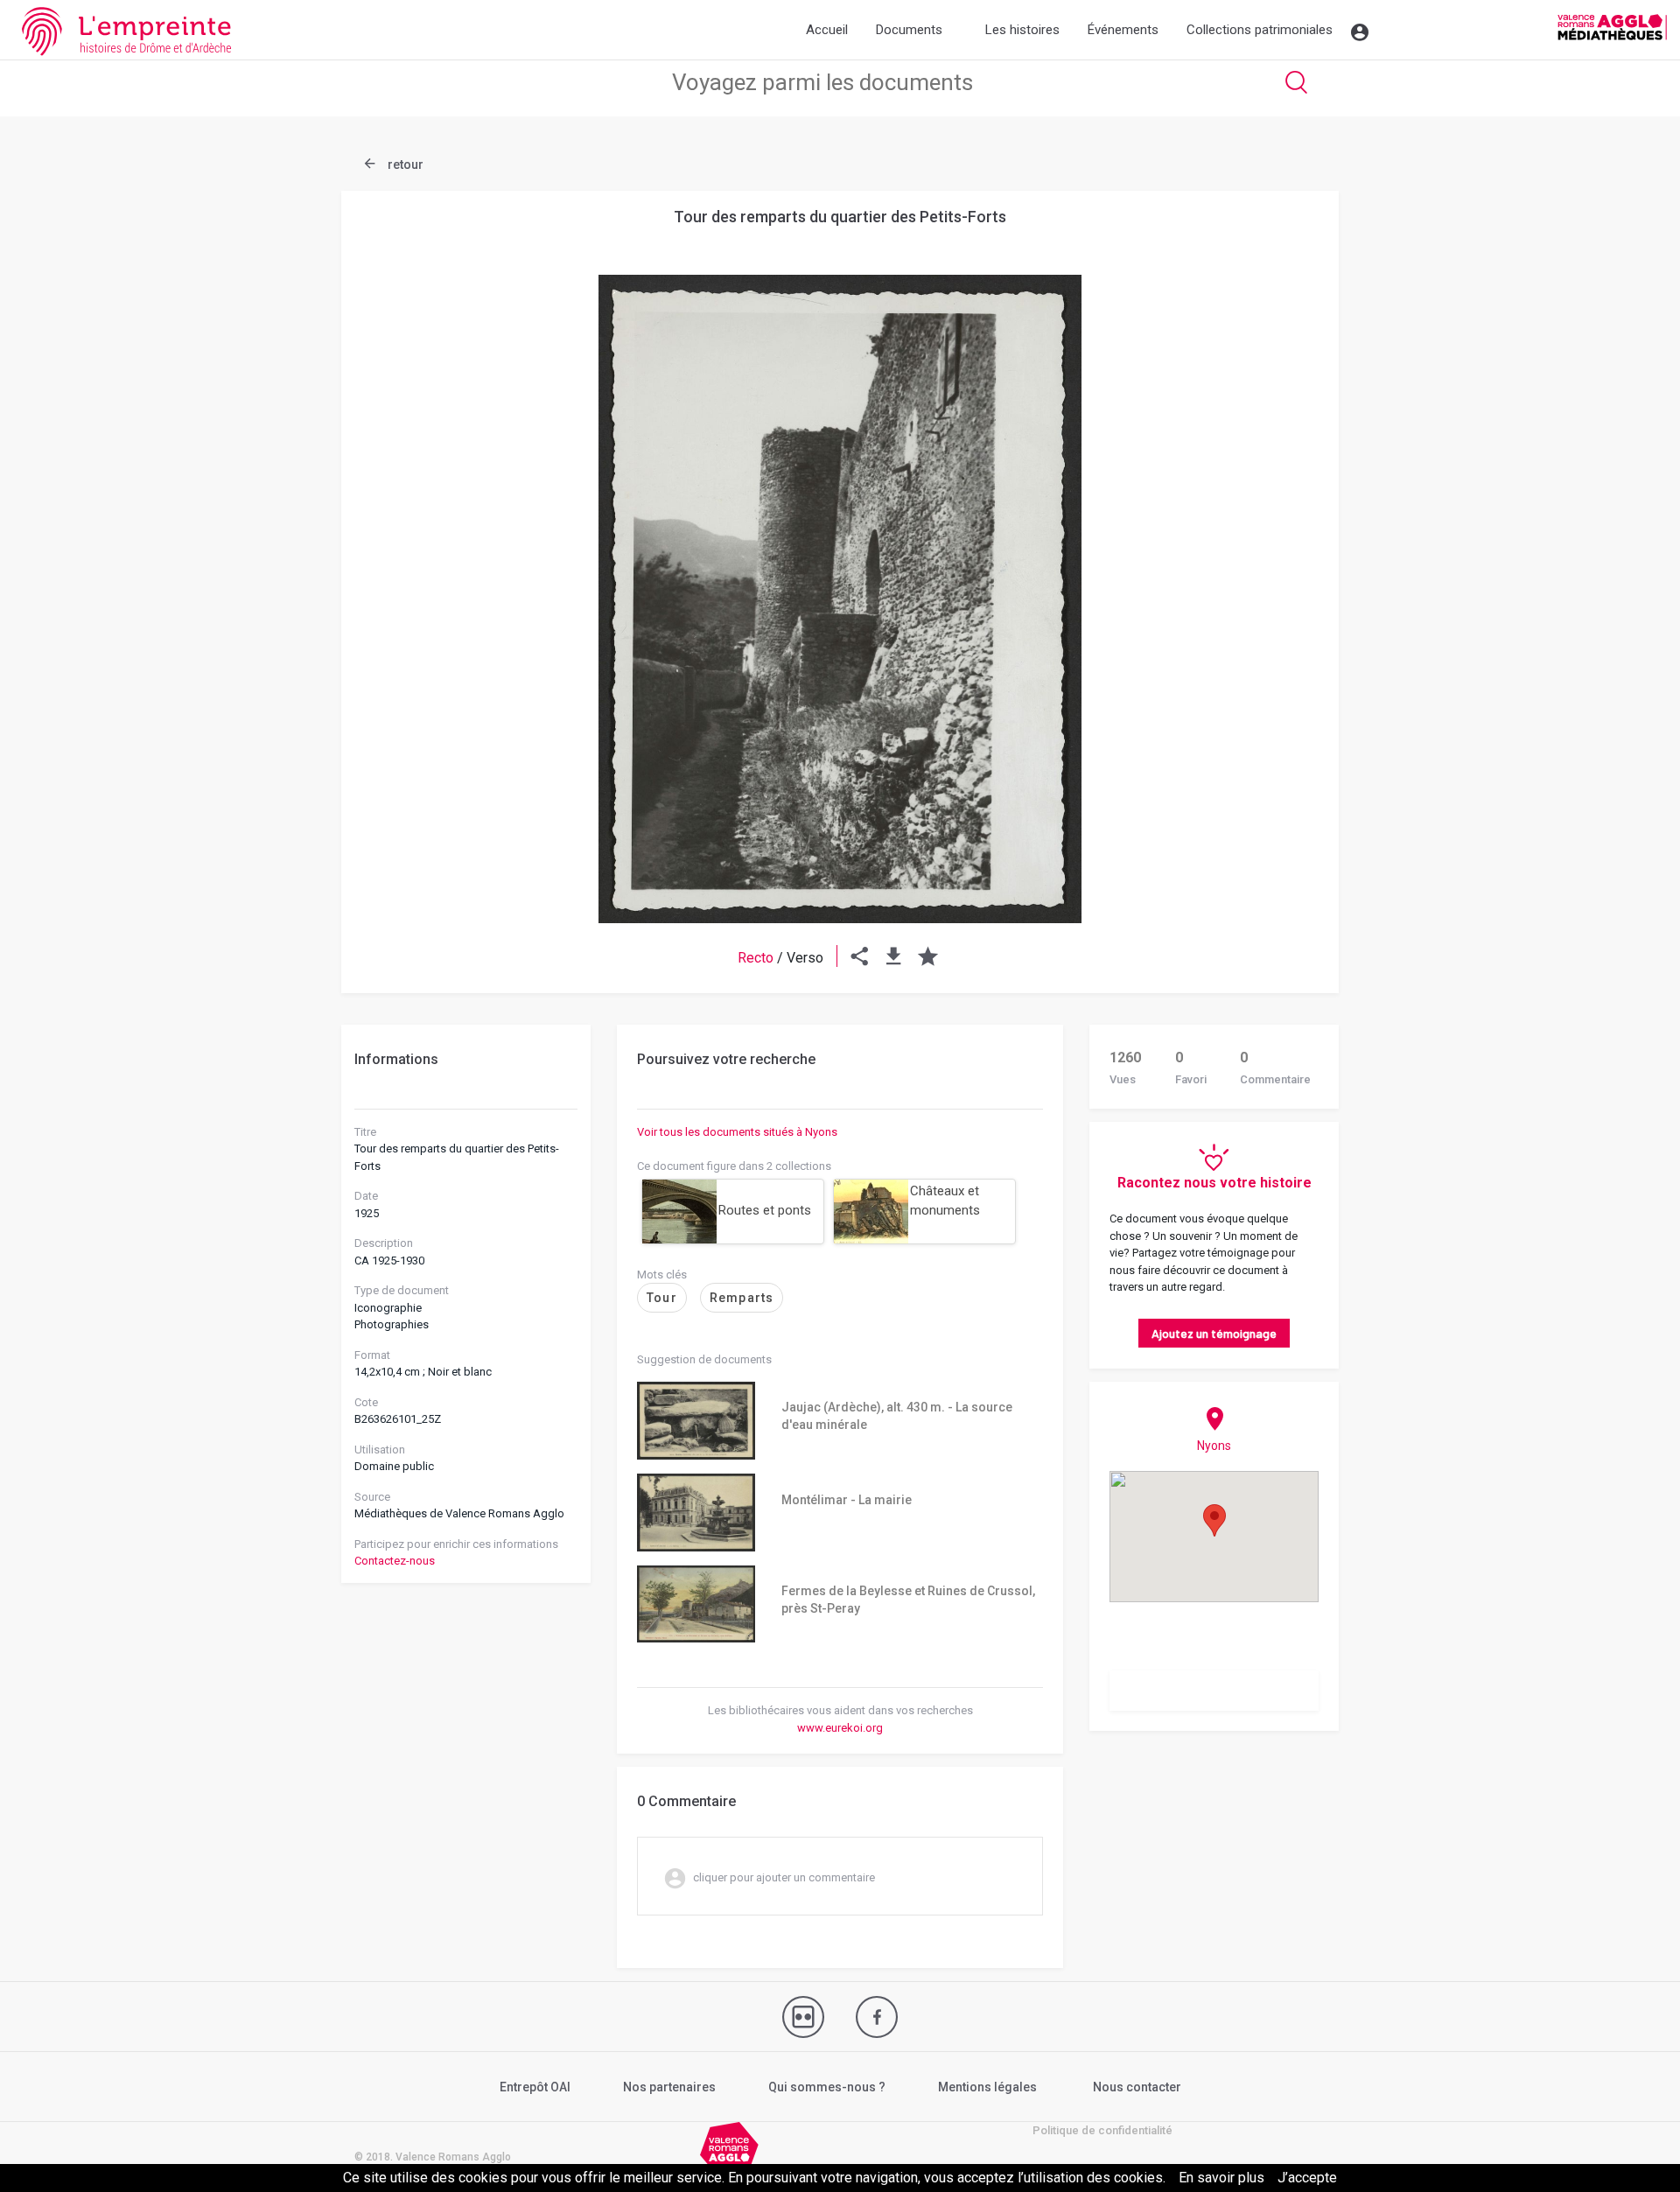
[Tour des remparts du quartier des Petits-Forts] (840, 599)
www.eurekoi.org (840, 1728)
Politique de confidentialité (1102, 2130)
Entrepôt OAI (535, 2087)
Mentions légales (987, 2087)
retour (404, 165)
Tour (662, 1298)
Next (1282, 557)
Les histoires (1022, 30)
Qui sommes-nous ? (827, 2087)
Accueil (827, 30)
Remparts (742, 1298)
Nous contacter (1137, 2087)
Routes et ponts (765, 1210)
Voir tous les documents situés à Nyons (737, 1132)
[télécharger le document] (894, 958)
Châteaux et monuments (945, 1201)
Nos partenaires (669, 2087)
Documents (909, 30)
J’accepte (1307, 2178)
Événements (1123, 30)
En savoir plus (1221, 2178)
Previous (398, 557)
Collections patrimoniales (1260, 30)
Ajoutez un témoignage (1214, 1333)
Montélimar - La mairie (847, 1500)
